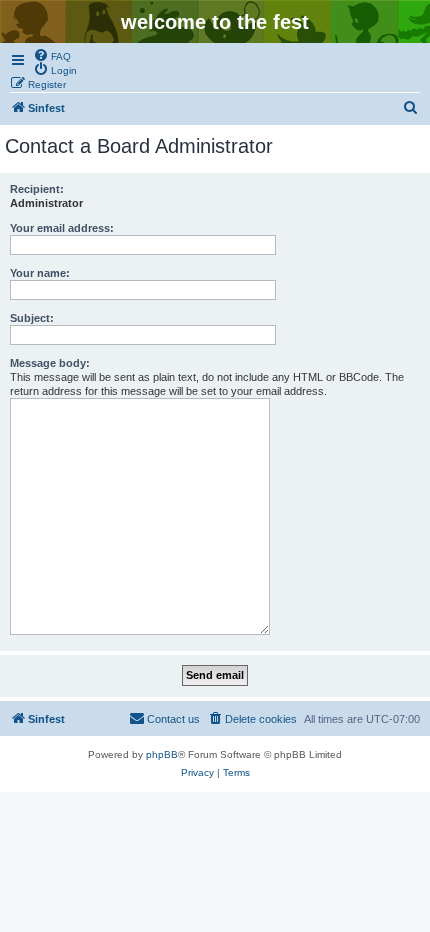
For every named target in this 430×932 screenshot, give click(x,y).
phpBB (162, 754)
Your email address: (62, 228)
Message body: (50, 363)
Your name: (40, 273)
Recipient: (37, 189)
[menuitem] (52, 55)
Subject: (32, 318)
